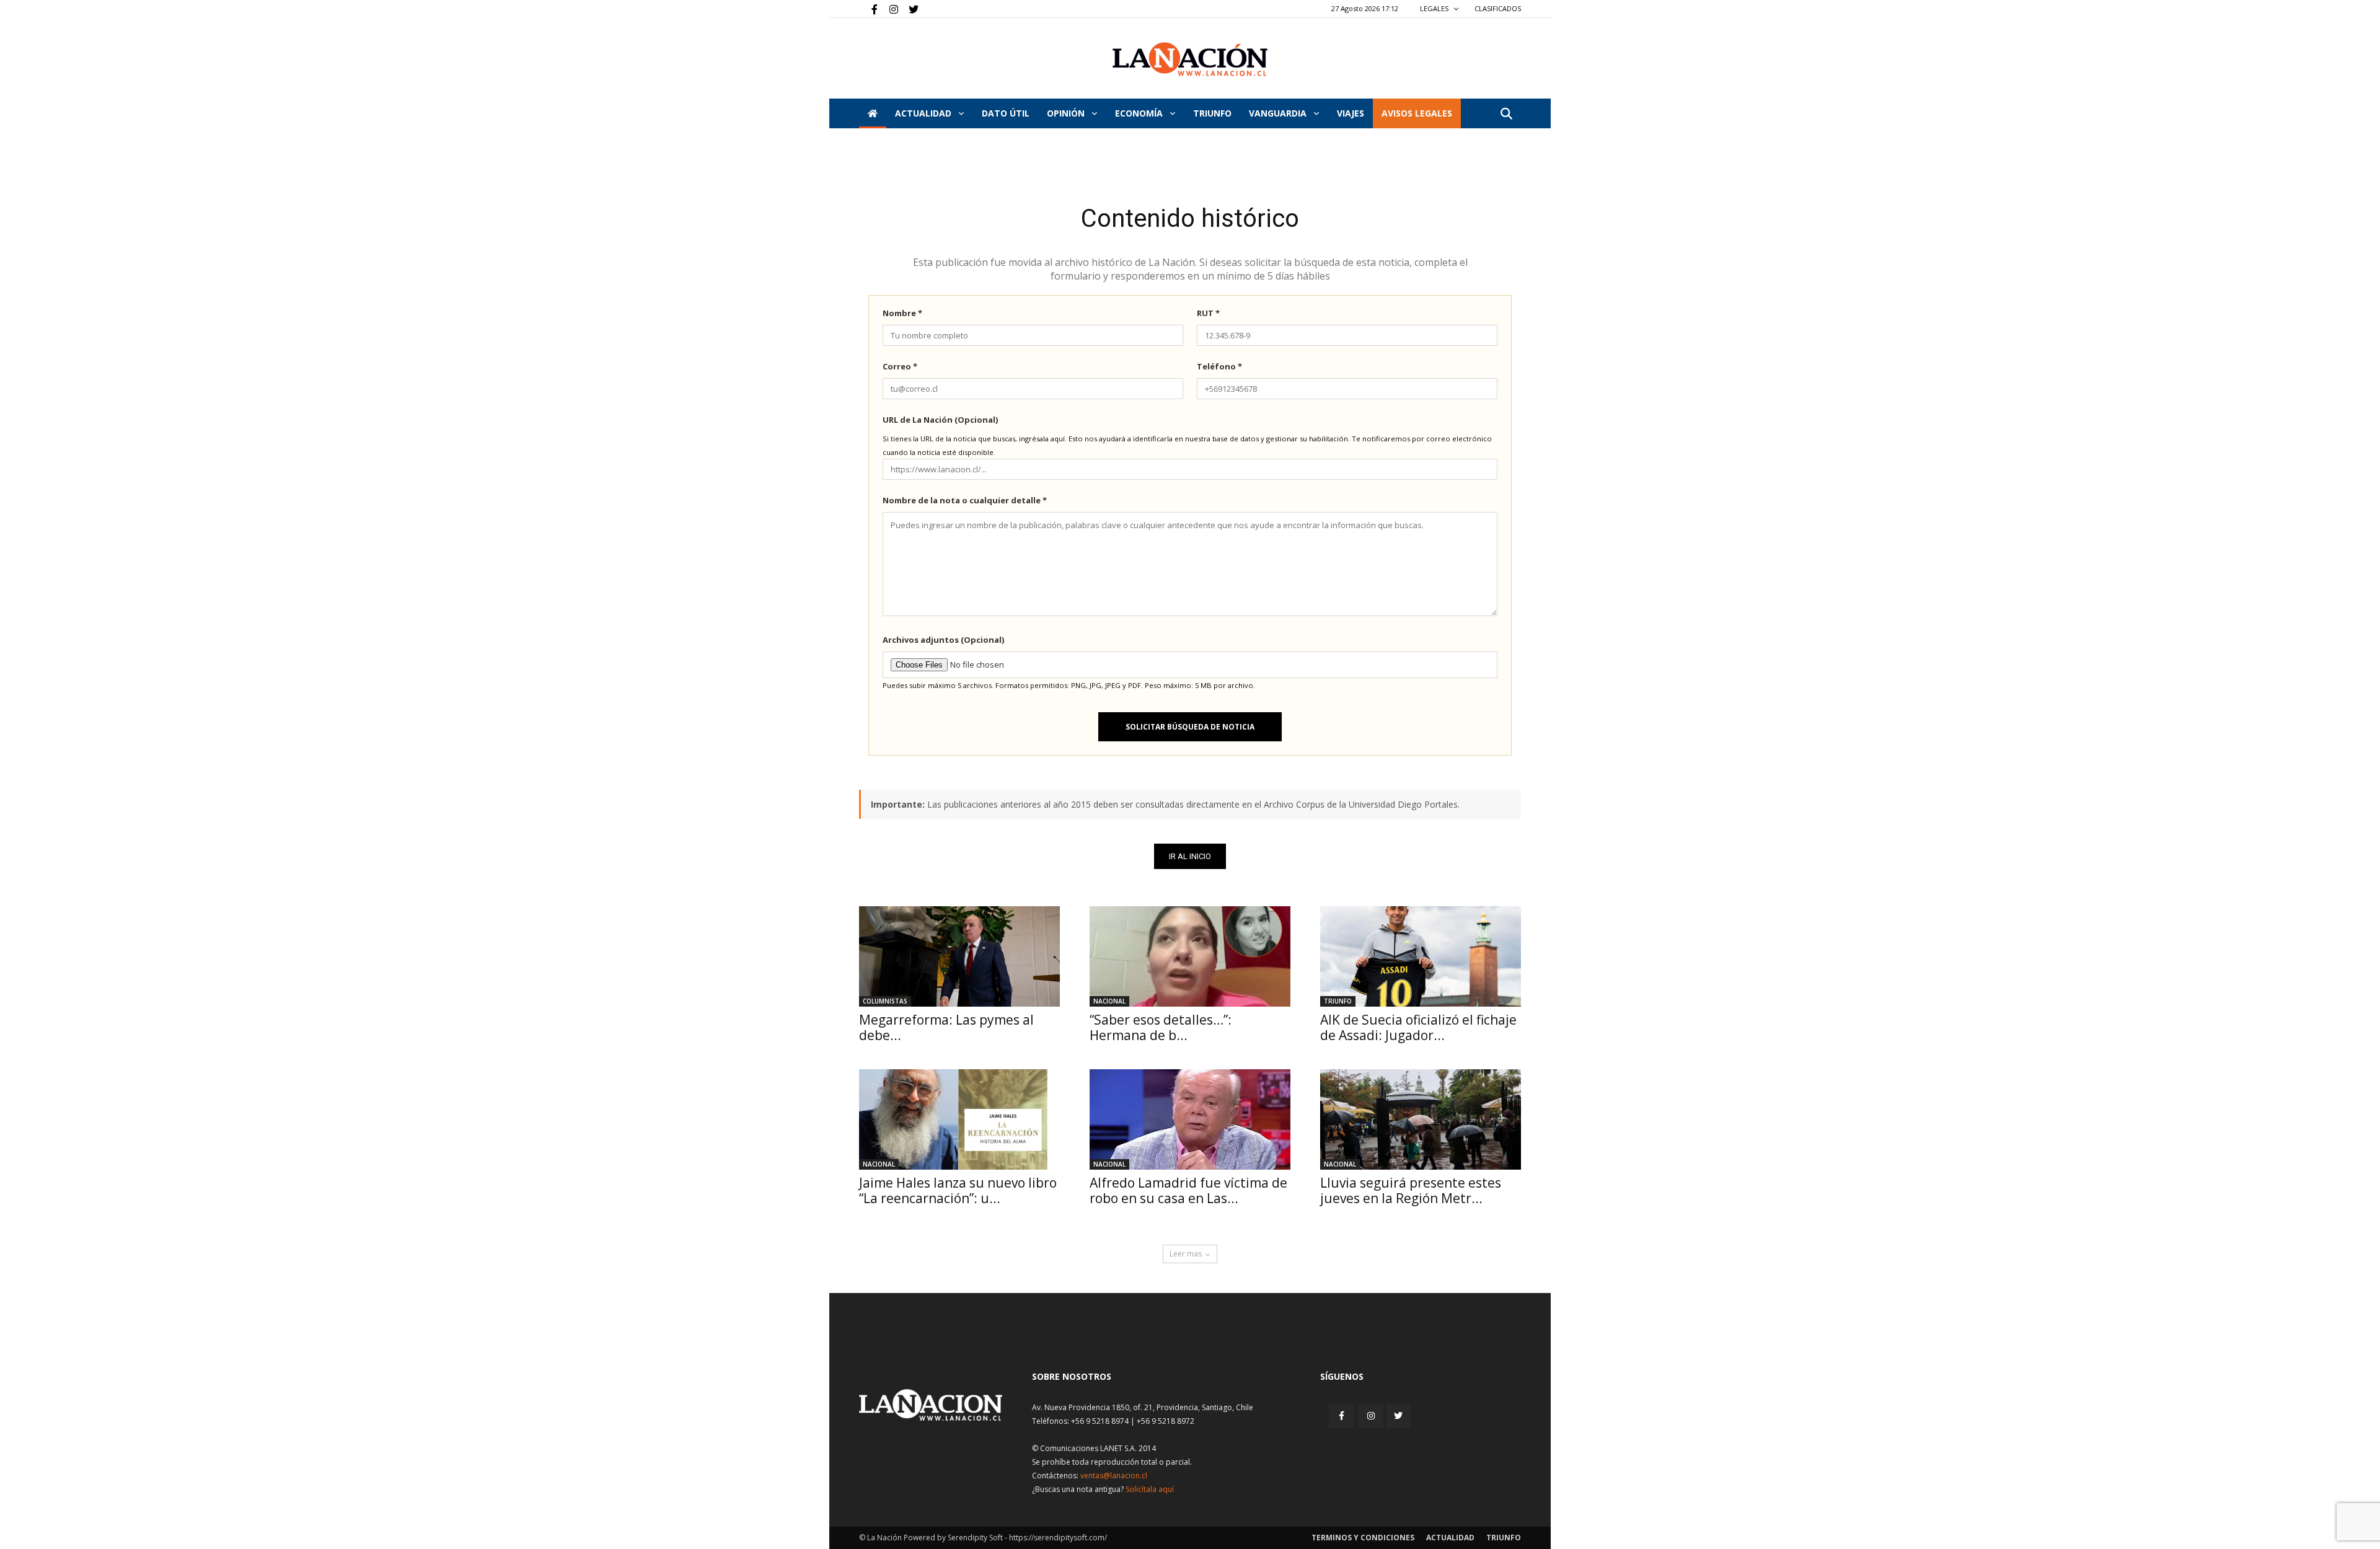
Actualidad (924, 113)
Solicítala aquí (1150, 1489)
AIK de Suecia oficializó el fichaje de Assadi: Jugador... (1418, 1027)
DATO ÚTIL (1006, 113)
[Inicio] (873, 113)
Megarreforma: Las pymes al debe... (946, 1027)
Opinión (1067, 113)
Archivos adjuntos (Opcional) (943, 640)
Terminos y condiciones (1363, 1538)
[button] (1506, 114)
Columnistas (885, 1001)
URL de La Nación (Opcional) (940, 420)
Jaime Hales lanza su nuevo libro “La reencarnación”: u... (958, 1190)
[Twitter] (909, 9)
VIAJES (1351, 113)
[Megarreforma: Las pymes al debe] (959, 956)
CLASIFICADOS (1498, 8)
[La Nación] (1190, 59)
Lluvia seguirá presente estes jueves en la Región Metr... (1411, 1190)
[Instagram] (889, 9)
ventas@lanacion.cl (1114, 1476)
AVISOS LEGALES (1417, 113)
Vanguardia (1279, 113)
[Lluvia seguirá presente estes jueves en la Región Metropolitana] (1421, 1119)
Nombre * (902, 313)
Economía (1140, 113)
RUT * (1208, 313)
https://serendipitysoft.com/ (1058, 1538)
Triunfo (1212, 113)
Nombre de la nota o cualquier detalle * (965, 500)
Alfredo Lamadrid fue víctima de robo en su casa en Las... (1188, 1190)
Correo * (900, 366)
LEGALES (1435, 8)
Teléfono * (1219, 366)
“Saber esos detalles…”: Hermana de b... (1161, 1027)
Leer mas (1186, 1254)
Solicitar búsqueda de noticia (1190, 727)
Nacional (1109, 1001)
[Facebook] (868, 9)
